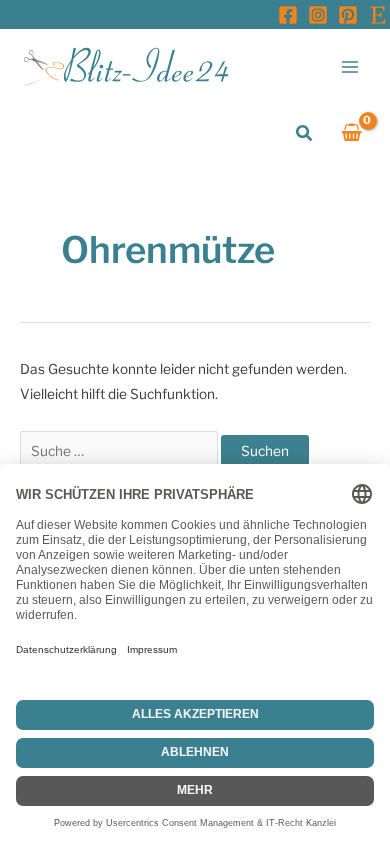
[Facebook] (288, 15)
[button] (305, 133)
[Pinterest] (348, 15)
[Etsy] (378, 15)
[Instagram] (318, 15)
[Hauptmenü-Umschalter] (350, 66)
